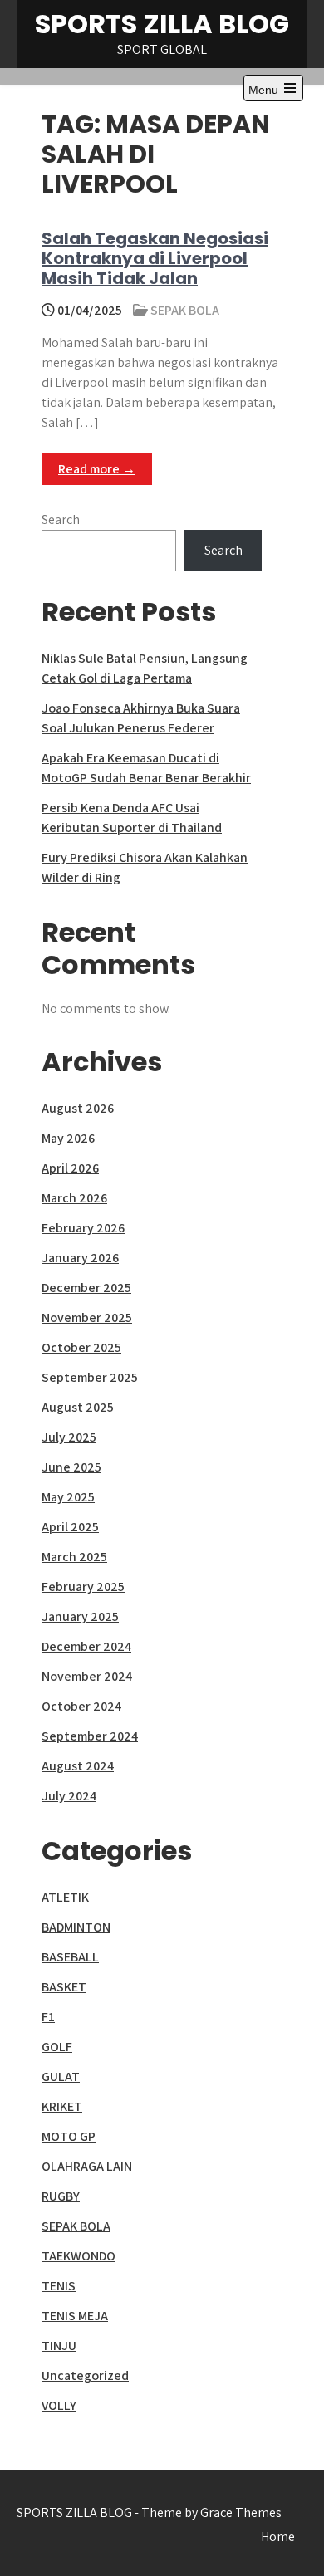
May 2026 (68, 1138)
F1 (48, 2017)
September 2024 (90, 1736)
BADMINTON (76, 1927)
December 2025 (86, 1288)
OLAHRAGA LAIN (87, 2166)
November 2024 (87, 1676)
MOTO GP (69, 2136)
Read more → (97, 469)
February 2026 (83, 1228)
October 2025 (81, 1347)
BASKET (64, 1987)
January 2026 (80, 1258)
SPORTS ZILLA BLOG (162, 24)
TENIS (59, 2286)
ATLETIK (65, 1897)
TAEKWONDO (79, 2256)
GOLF (57, 2047)
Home (278, 2537)
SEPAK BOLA (185, 310)
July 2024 (69, 1796)
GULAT (61, 2076)
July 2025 (69, 1437)
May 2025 (68, 1497)
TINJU (59, 2346)
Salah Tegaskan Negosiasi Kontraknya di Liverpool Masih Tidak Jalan (155, 258)
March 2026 (74, 1198)
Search (61, 519)
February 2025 (83, 1587)
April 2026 (70, 1168)
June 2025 (71, 1467)
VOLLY (59, 2405)
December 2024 (86, 1646)
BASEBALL (70, 1957)
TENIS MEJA (75, 2316)
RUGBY (61, 2196)
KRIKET (62, 2106)
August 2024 (78, 1766)
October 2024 (81, 1706)
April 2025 (70, 1527)
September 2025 (90, 1377)
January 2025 (80, 1616)
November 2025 (87, 1317)
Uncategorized (85, 2375)
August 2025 (78, 1407)
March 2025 (74, 1557)
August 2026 (78, 1108)
